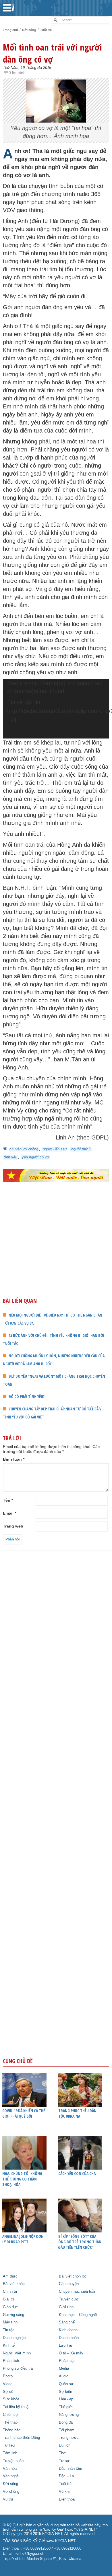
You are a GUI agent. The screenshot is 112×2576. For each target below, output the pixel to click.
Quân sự (66, 2384)
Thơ (62, 2453)
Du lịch (65, 2445)
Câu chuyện (69, 2284)
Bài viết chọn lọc (73, 2276)
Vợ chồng (11, 2492)
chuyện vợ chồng (24, 1149)
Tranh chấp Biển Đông (21, 2438)
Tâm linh (10, 2453)
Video (8, 2384)
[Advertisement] (56, 1252)
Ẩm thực (10, 2276)
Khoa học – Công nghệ (78, 2315)
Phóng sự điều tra (18, 2368)
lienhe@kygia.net (29, 2554)
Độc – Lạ (66, 2476)
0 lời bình (17, 73)
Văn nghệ (11, 2476)
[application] (56, 709)
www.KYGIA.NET (61, 2541)
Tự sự (64, 2461)
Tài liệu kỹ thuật (16, 2407)
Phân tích (11, 2361)
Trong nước (69, 2438)
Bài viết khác (14, 2284)
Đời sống (29, 30)
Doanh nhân (69, 2338)
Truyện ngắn (13, 2461)
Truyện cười (69, 2299)
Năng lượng (69, 2415)
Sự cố (8, 2392)
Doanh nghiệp (14, 2338)
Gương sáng (13, 2315)
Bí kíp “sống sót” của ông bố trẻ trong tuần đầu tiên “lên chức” (80, 2242)
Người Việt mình (17, 2353)
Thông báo (12, 2430)
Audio (64, 2376)
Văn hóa (10, 2469)
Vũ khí (64, 2492)
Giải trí (8, 2299)
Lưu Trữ (66, 2346)
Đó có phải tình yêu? (27, 1396)
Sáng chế (67, 2322)
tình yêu (10, 1157)
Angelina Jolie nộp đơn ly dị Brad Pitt (23, 2239)
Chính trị (10, 2292)
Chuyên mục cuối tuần (78, 2292)
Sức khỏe (11, 2399)
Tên (8, 1500)
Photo (8, 2376)
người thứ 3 (81, 1149)
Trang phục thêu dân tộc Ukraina (77, 2113)
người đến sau (55, 1149)
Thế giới (66, 2407)
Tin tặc (9, 2330)
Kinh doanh (68, 2330)
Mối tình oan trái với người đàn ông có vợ (52, 53)
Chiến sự (10, 2415)
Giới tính (66, 2307)
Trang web (13, 1526)
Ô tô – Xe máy (71, 2353)
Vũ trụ (8, 2499)
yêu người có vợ (35, 1157)
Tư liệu (9, 2445)
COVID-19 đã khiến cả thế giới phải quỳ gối (24, 2113)
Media (64, 2368)
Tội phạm (67, 2430)
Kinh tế (9, 2346)
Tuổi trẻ (46, 30)
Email (9, 1513)
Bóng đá (66, 2422)
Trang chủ (10, 30)
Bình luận (14, 1459)
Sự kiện (65, 2392)
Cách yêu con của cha (77, 2173)
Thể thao (10, 2422)
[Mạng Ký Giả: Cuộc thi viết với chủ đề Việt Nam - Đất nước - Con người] (56, 1176)
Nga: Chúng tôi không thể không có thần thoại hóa (22, 2179)
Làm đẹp (66, 2399)
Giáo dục (10, 2307)
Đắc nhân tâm (71, 2469)
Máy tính (10, 2322)
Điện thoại (67, 2499)
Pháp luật (67, 2361)
